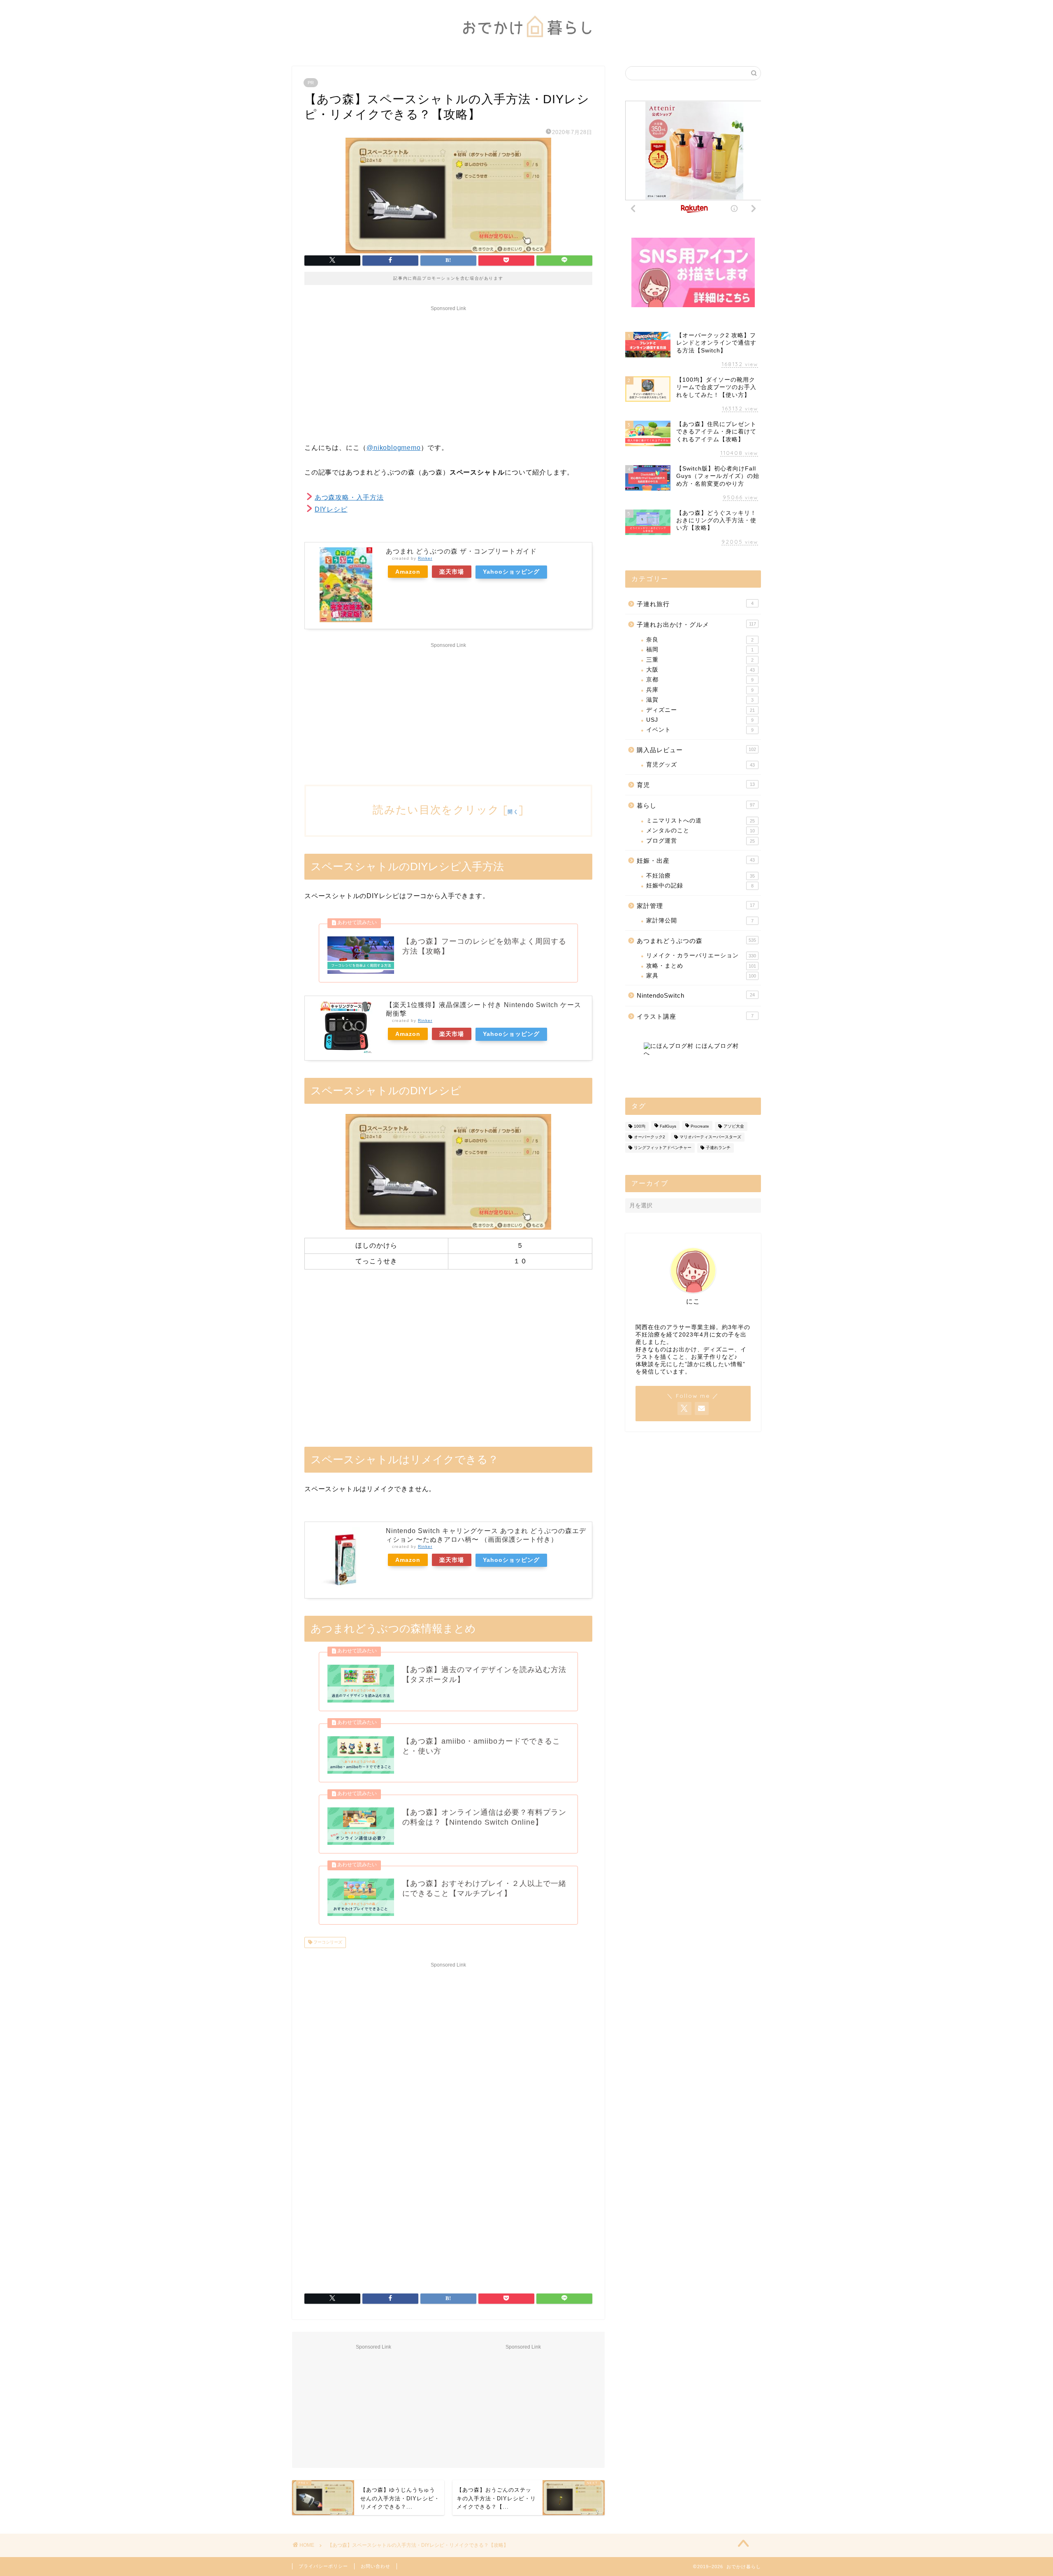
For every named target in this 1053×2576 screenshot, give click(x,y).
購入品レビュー (696, 750)
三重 (700, 660)
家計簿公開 (700, 921)
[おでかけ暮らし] (526, 44)
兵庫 (700, 690)
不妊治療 (700, 876)
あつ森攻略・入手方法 (349, 497)
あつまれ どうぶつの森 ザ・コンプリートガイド (461, 551)
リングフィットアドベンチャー (663, 1148)
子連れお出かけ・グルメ (696, 624)
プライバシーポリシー (323, 2566)
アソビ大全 (734, 1126)
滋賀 (700, 700)
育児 (696, 785)
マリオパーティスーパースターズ (710, 1137)
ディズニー (700, 710)
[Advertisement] (448, 372)
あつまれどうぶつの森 (696, 941)
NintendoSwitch (696, 995)
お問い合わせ (376, 2566)
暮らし (696, 805)
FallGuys (668, 1126)
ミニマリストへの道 (700, 821)
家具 (701, 976)
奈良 (700, 640)
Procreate (700, 1126)
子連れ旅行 (695, 604)
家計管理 (696, 906)
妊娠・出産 (696, 861)
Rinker (425, 558)
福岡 (700, 650)
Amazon (408, 572)
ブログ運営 (700, 841)
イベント (700, 730)
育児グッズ (700, 765)
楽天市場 (452, 572)
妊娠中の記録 (700, 886)
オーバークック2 (649, 1137)
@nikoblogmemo (393, 448)
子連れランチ (718, 1148)
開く (513, 812)
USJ (700, 720)
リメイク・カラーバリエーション (701, 956)
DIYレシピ (331, 509)
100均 (640, 1126)
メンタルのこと (700, 830)
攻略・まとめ (701, 966)
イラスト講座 (695, 1016)
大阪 (700, 670)
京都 (700, 680)
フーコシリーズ (327, 1942)
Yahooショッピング (511, 572)
